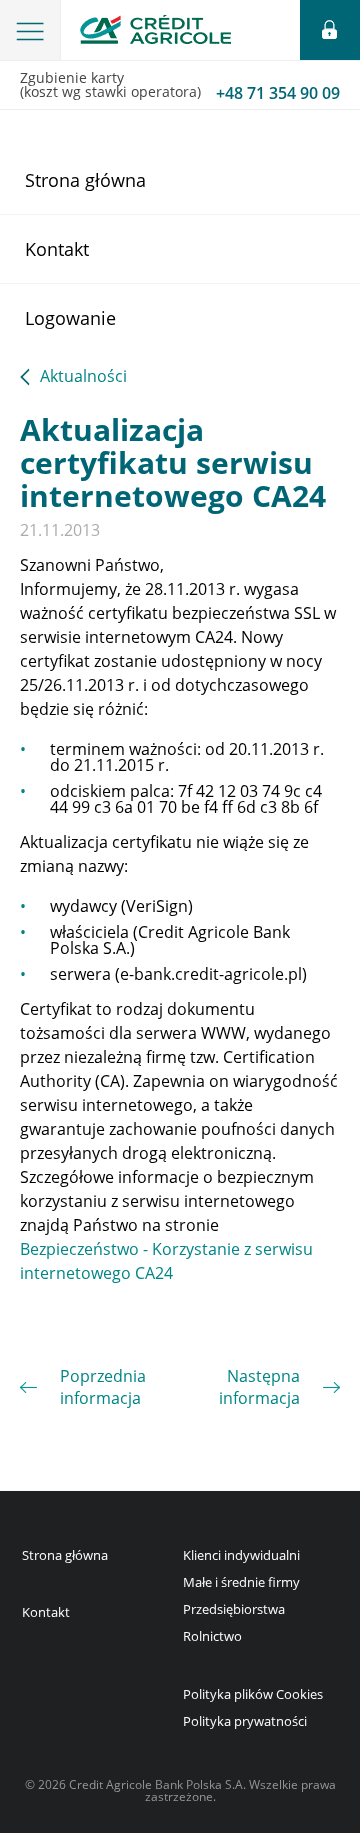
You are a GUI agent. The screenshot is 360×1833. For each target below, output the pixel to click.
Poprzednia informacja (103, 1387)
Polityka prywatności (245, 1721)
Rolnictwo (212, 1636)
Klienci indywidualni (241, 1555)
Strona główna (85, 180)
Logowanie (70, 318)
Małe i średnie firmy (241, 1582)
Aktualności (83, 377)
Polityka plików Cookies (253, 1694)
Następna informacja (259, 1387)
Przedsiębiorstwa (234, 1609)
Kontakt (57, 249)
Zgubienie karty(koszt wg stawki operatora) (180, 86)
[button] (30, 30)
